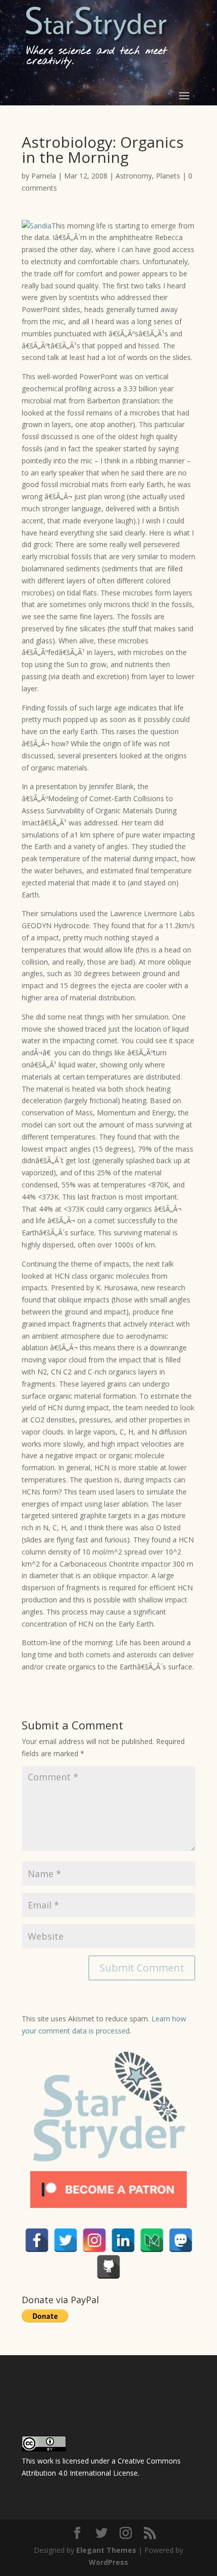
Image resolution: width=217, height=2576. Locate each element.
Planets (168, 176)
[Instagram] (94, 2240)
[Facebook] (37, 2240)
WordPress (108, 2562)
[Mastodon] (181, 2240)
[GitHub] (108, 2267)
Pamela (44, 176)
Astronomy (134, 176)
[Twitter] (66, 2240)
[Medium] (152, 2240)
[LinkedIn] (123, 2240)
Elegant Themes (106, 2550)
